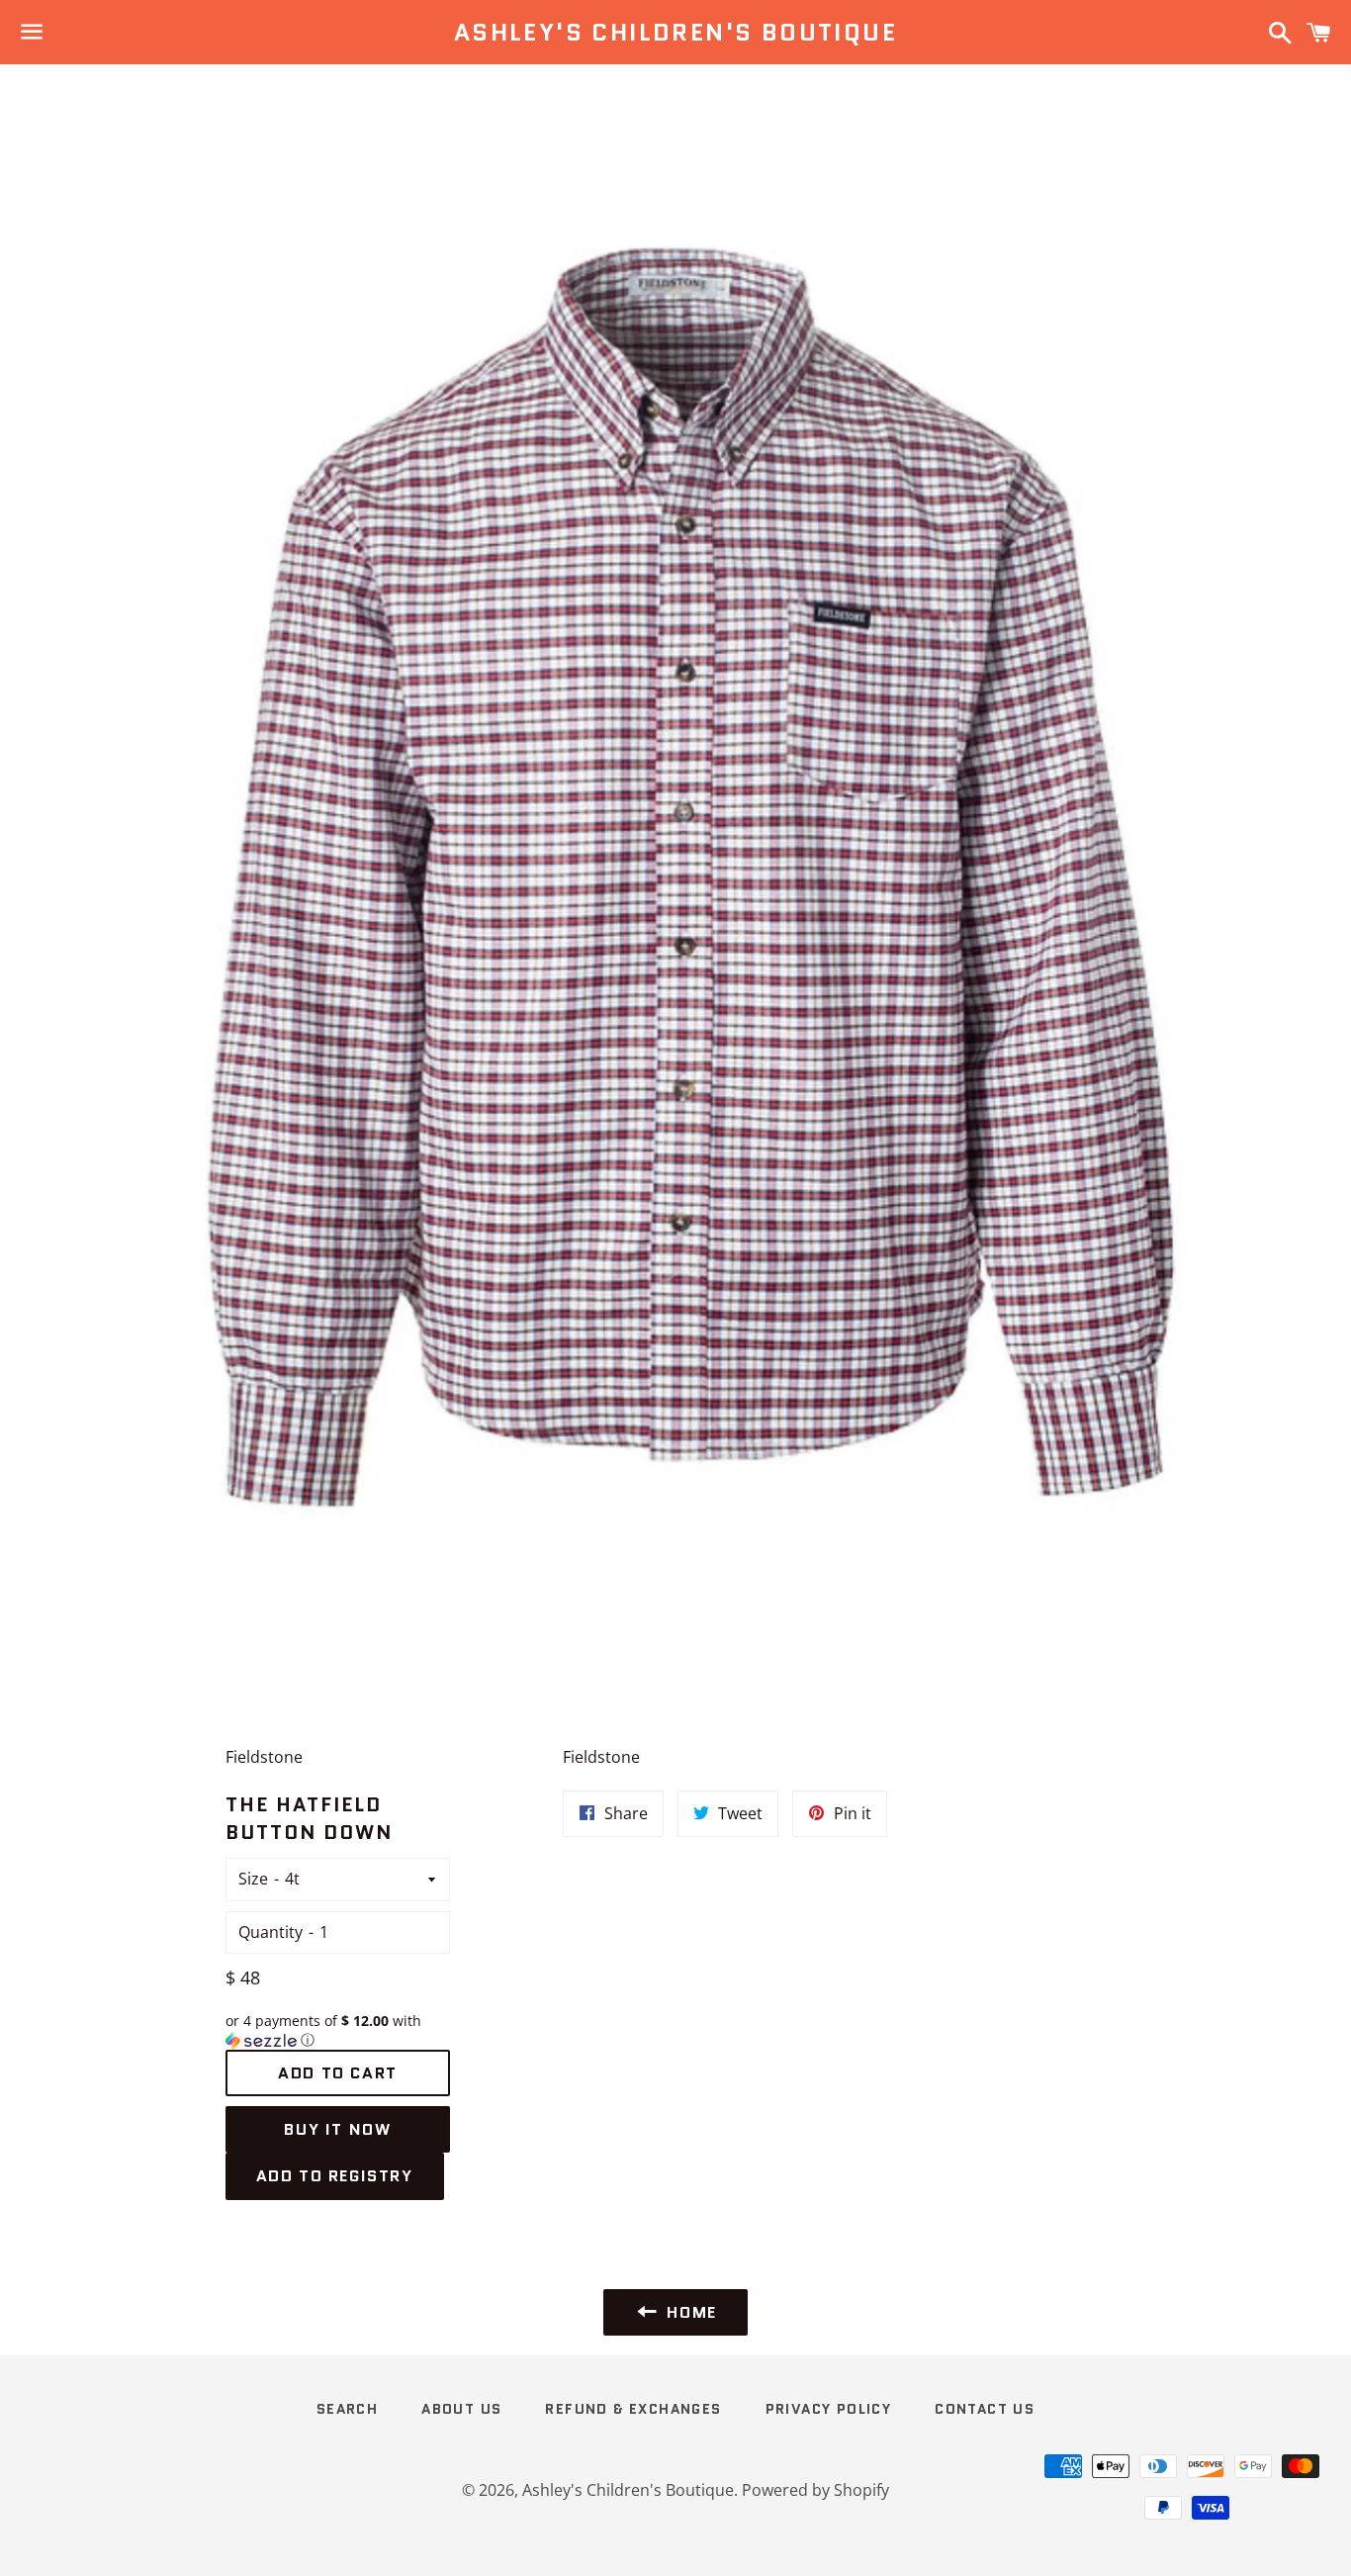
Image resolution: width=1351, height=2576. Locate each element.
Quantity (270, 1932)
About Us (461, 2409)
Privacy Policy (829, 2409)
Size (253, 1879)
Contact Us (985, 2409)
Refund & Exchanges (633, 2409)
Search (347, 2409)
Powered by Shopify (815, 2490)
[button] (338, 2031)
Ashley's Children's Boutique (675, 33)
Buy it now (337, 2129)
